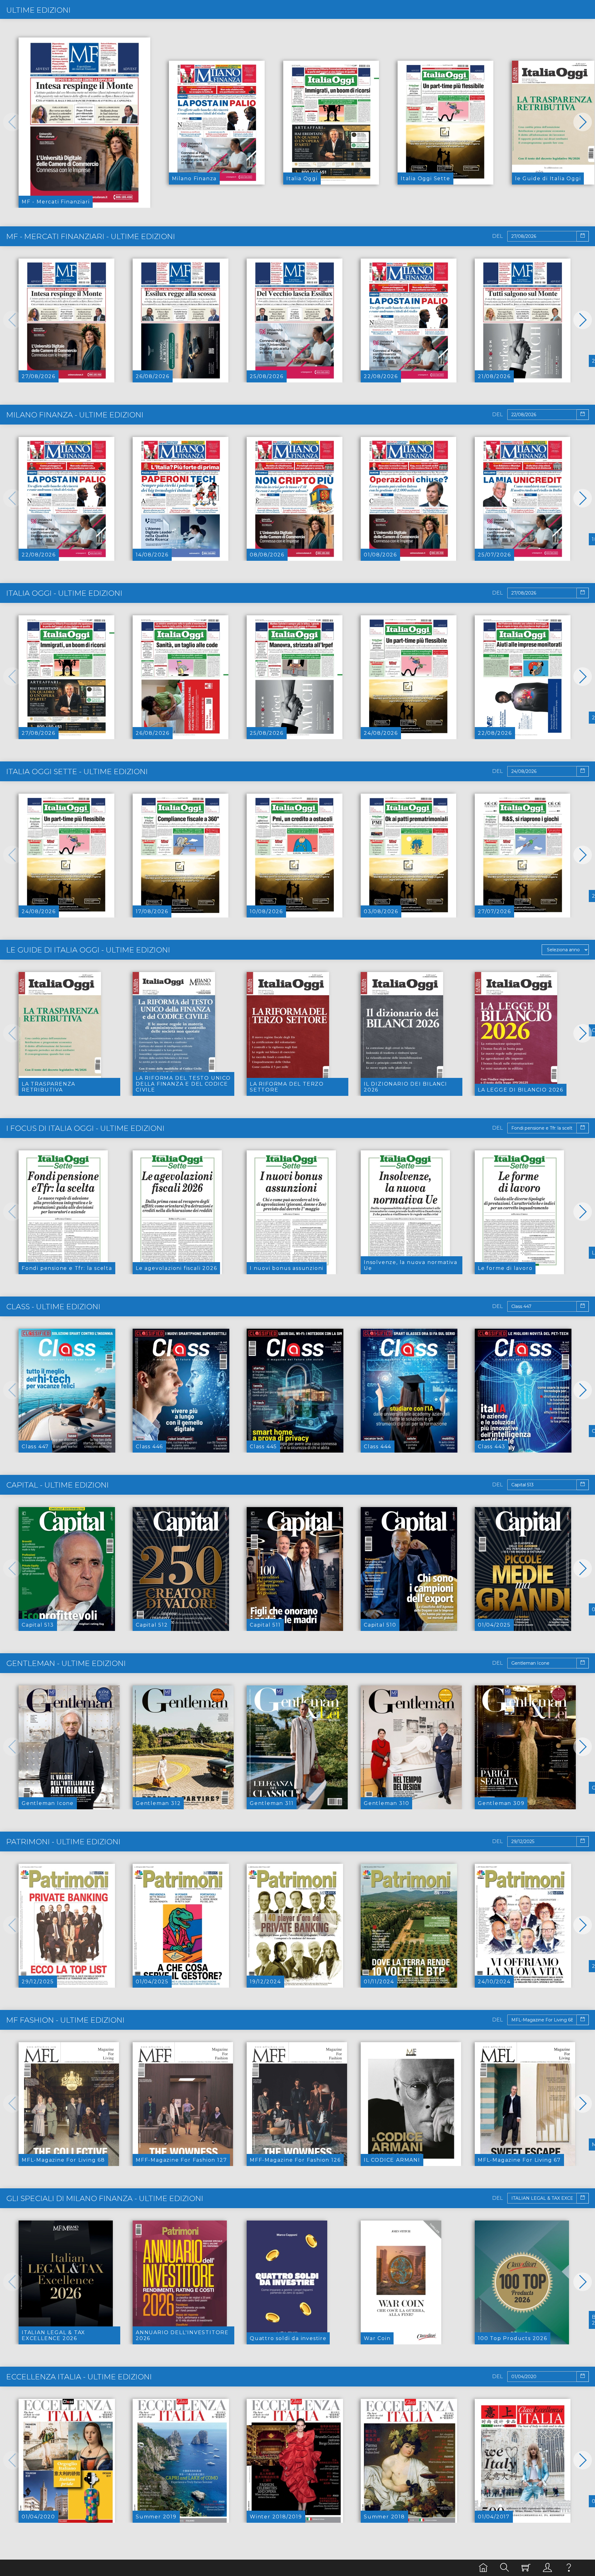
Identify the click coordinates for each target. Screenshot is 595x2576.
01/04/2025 (494, 1625)
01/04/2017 (494, 2517)
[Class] (67, 1390)
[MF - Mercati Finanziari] (84, 122)
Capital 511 (265, 1625)
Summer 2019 (156, 2517)
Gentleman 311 (272, 1803)
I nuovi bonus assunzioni (287, 1268)
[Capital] (67, 1569)
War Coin (377, 2338)
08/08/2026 (267, 555)
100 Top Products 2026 (513, 2338)
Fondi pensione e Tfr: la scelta (67, 1268)
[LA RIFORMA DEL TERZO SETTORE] (288, 1034)
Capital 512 (152, 1625)
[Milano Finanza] (217, 122)
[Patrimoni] (67, 1926)
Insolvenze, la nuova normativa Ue (411, 1265)
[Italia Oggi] (331, 122)
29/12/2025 (38, 1982)
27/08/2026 (39, 376)
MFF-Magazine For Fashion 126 (295, 2160)
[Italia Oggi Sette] (445, 122)
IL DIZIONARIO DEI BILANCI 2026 (405, 1087)
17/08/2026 (152, 911)
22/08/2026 (381, 376)
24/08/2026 (381, 733)
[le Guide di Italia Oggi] (553, 122)
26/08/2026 (153, 376)
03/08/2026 (381, 911)
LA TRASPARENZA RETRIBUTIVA (48, 1087)
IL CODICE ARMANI (392, 2160)
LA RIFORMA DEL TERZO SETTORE (287, 1087)
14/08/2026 (152, 555)
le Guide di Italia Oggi (548, 179)
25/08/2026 (267, 376)
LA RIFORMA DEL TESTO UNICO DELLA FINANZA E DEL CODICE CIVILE (183, 1084)
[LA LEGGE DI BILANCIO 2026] (516, 1034)
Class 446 (149, 1447)
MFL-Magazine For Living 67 (519, 2160)
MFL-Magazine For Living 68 (63, 2160)
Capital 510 (380, 1625)
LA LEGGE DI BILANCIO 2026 (521, 1090)
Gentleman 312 (158, 1803)
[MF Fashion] (69, 2104)
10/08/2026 (266, 911)
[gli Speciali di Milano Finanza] (66, 2282)
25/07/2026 (494, 555)
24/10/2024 (494, 1982)
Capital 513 (38, 1625)
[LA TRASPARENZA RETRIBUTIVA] (60, 1034)
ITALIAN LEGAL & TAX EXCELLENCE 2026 (53, 2335)
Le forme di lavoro (505, 1268)
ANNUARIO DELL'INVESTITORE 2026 (182, 2335)
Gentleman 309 (501, 1803)
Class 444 (378, 1447)
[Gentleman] (69, 1747)
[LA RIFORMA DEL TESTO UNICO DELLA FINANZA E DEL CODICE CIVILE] (174, 1034)
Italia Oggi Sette (425, 179)
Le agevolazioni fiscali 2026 (176, 1268)
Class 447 (35, 1447)
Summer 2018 (384, 2517)
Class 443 (492, 1447)
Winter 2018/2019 (276, 2517)
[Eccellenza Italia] (67, 2461)
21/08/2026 (494, 376)
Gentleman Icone (48, 1803)
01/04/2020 (38, 2517)
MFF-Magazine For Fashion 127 (181, 2160)
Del (498, 236)
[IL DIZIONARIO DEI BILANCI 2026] (402, 1034)
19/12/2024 (265, 1982)
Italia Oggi (302, 179)
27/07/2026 (494, 911)
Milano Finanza (194, 179)
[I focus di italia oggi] (63, 1212)
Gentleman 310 (386, 1803)
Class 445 (263, 1447)
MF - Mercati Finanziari (56, 202)
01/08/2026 (380, 555)
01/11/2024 (379, 1982)
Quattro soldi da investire (288, 2338)
